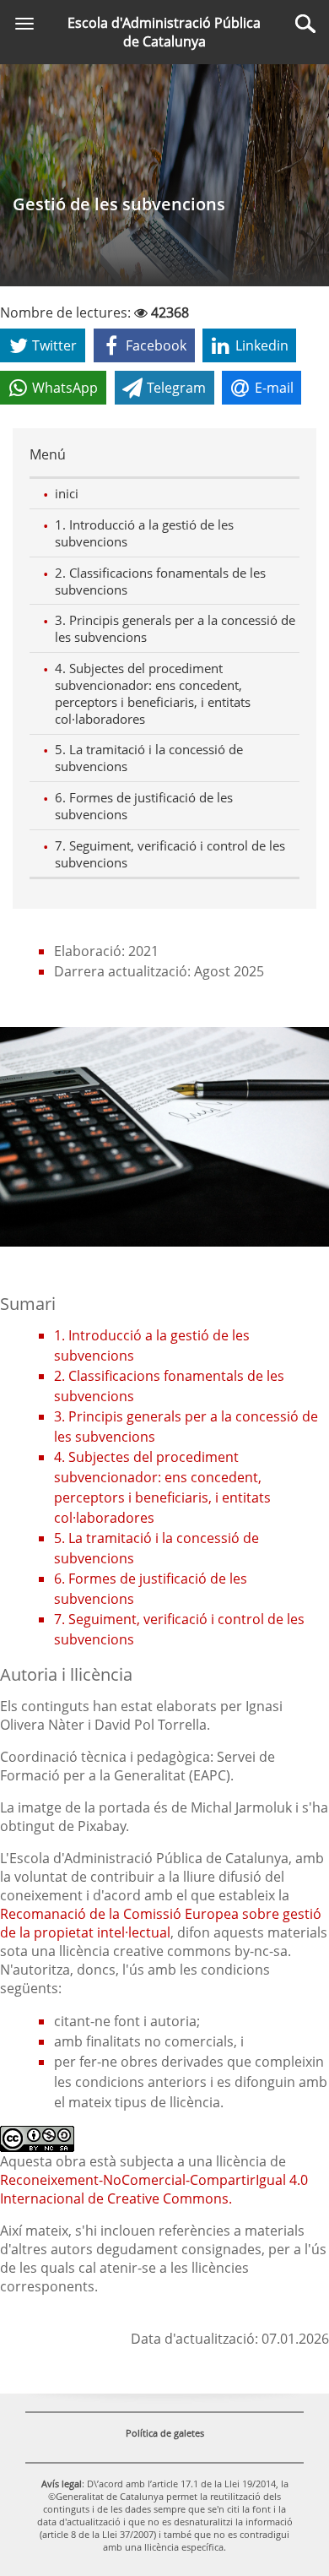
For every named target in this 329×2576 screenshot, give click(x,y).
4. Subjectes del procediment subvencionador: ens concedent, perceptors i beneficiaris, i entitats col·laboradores (153, 693)
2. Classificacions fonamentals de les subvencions (160, 581)
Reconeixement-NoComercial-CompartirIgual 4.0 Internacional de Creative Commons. (154, 2189)
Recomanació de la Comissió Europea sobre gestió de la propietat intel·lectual (161, 1923)
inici (67, 493)
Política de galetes (165, 2433)
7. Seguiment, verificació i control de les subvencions (170, 854)
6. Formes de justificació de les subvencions (144, 806)
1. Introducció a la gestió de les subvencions (144, 533)
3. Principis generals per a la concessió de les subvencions (175, 628)
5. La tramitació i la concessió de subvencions (149, 758)
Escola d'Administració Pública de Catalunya (164, 32)
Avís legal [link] (62, 2484)
